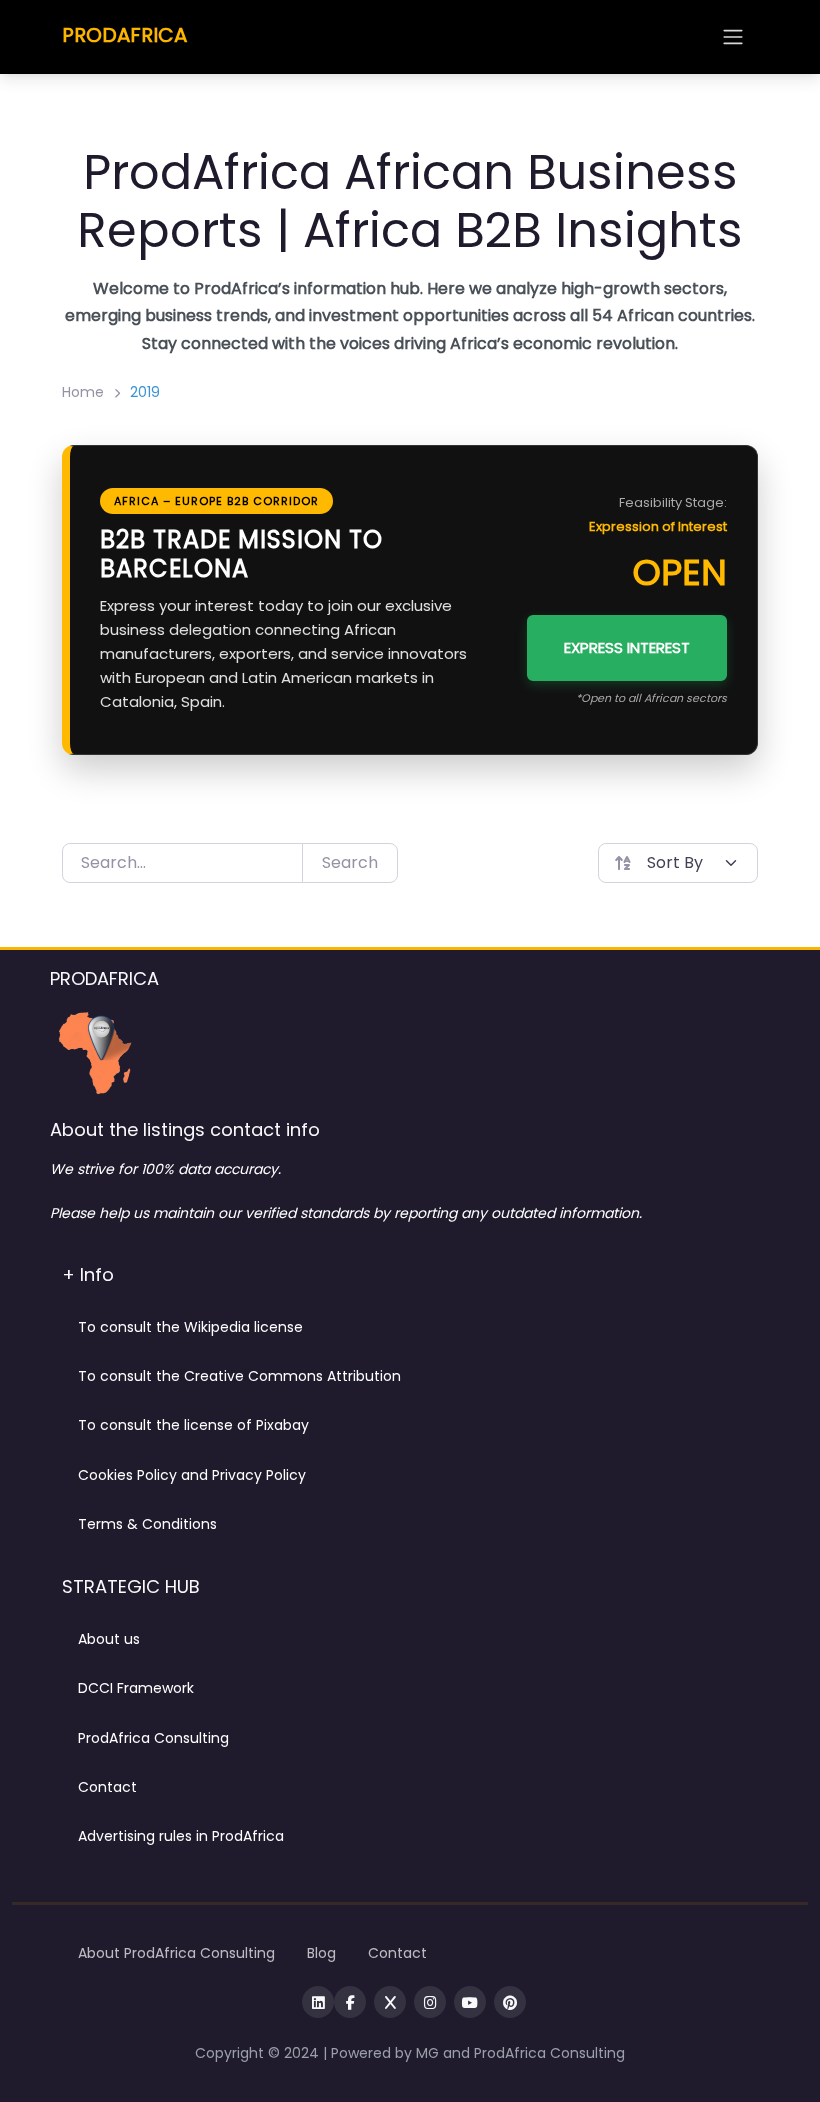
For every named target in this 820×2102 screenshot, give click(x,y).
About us (109, 1639)
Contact (107, 1787)
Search (350, 862)
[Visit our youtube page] (470, 2002)
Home (83, 392)
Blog (321, 1953)
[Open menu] (733, 37)
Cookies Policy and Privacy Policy (192, 1475)
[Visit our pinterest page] (510, 2002)
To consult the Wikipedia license (190, 1327)
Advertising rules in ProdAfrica (181, 1836)
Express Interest (627, 647)
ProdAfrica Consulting (153, 1738)
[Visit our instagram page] (430, 2002)
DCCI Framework (136, 1688)
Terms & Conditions (147, 1524)
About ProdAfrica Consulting (176, 1953)
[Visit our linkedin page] (318, 2002)
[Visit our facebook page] (350, 2002)
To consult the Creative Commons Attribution (239, 1376)
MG (429, 2053)
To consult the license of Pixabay (193, 1425)
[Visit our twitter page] (390, 2002)
